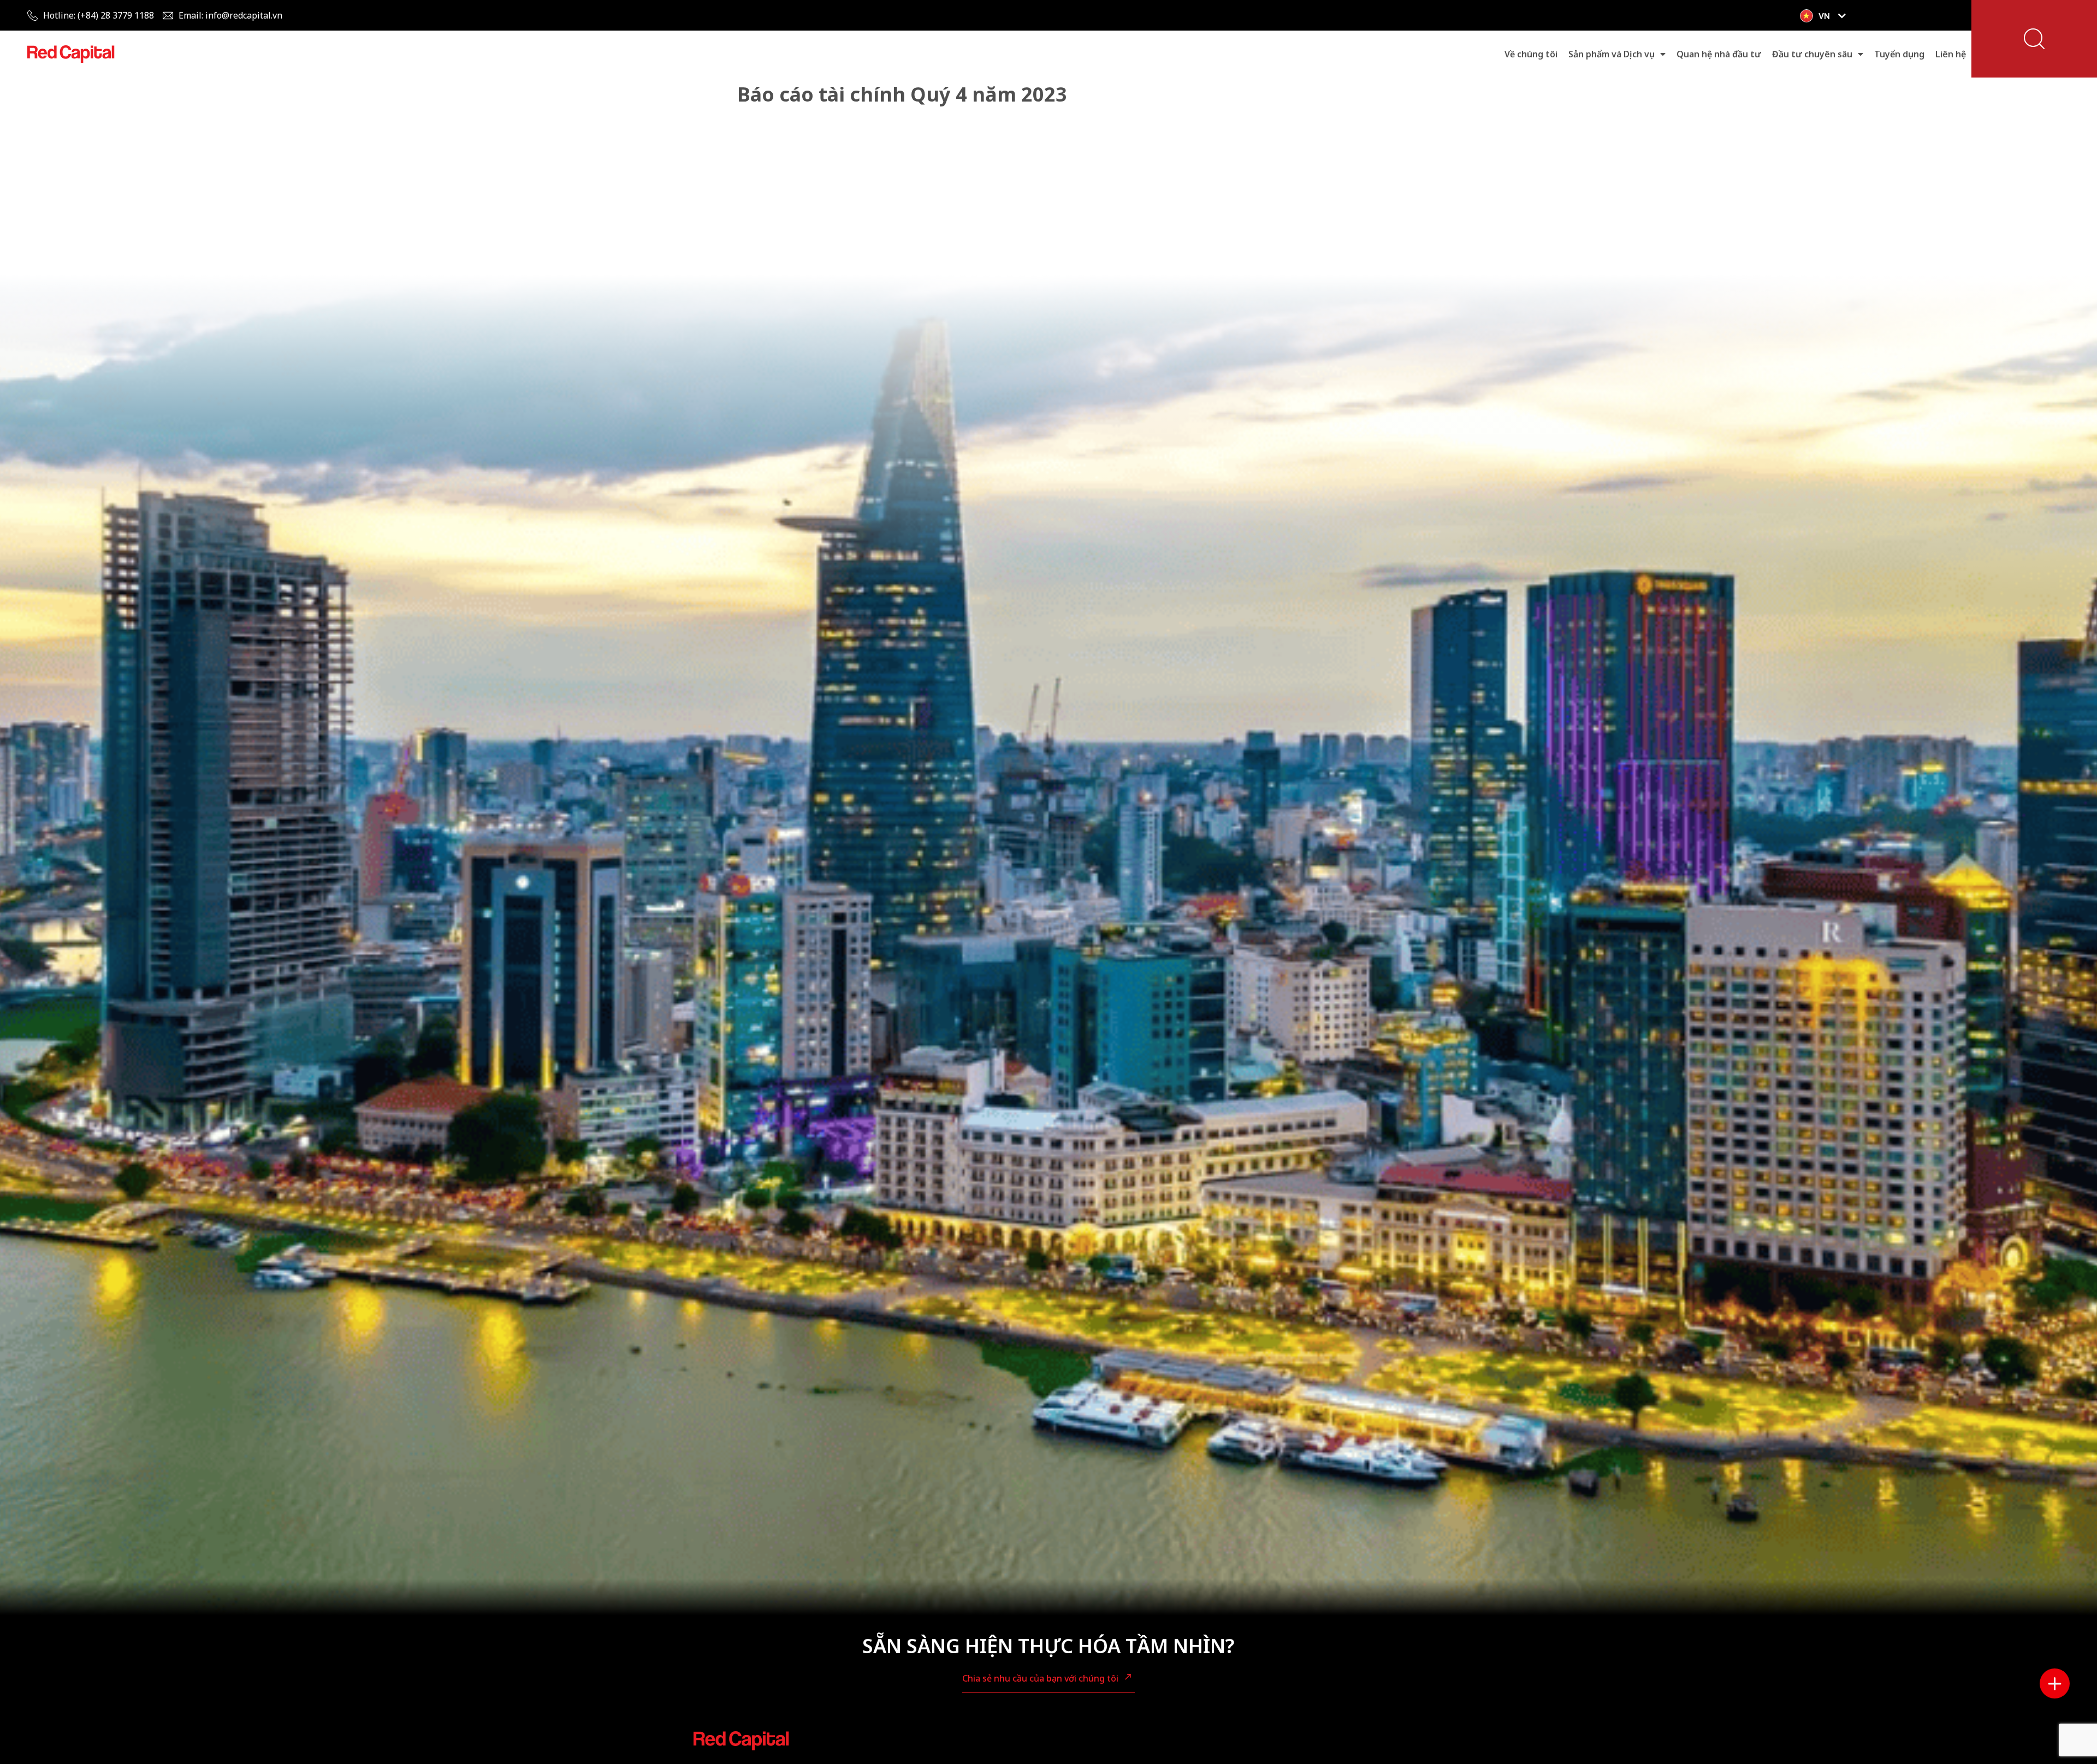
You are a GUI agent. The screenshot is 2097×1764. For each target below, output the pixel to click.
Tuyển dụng (1899, 54)
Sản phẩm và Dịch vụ (1612, 54)
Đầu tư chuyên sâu (1812, 54)
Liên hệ (1951, 54)
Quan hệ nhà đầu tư (1719, 54)
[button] (2034, 39)
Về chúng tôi (1531, 54)
